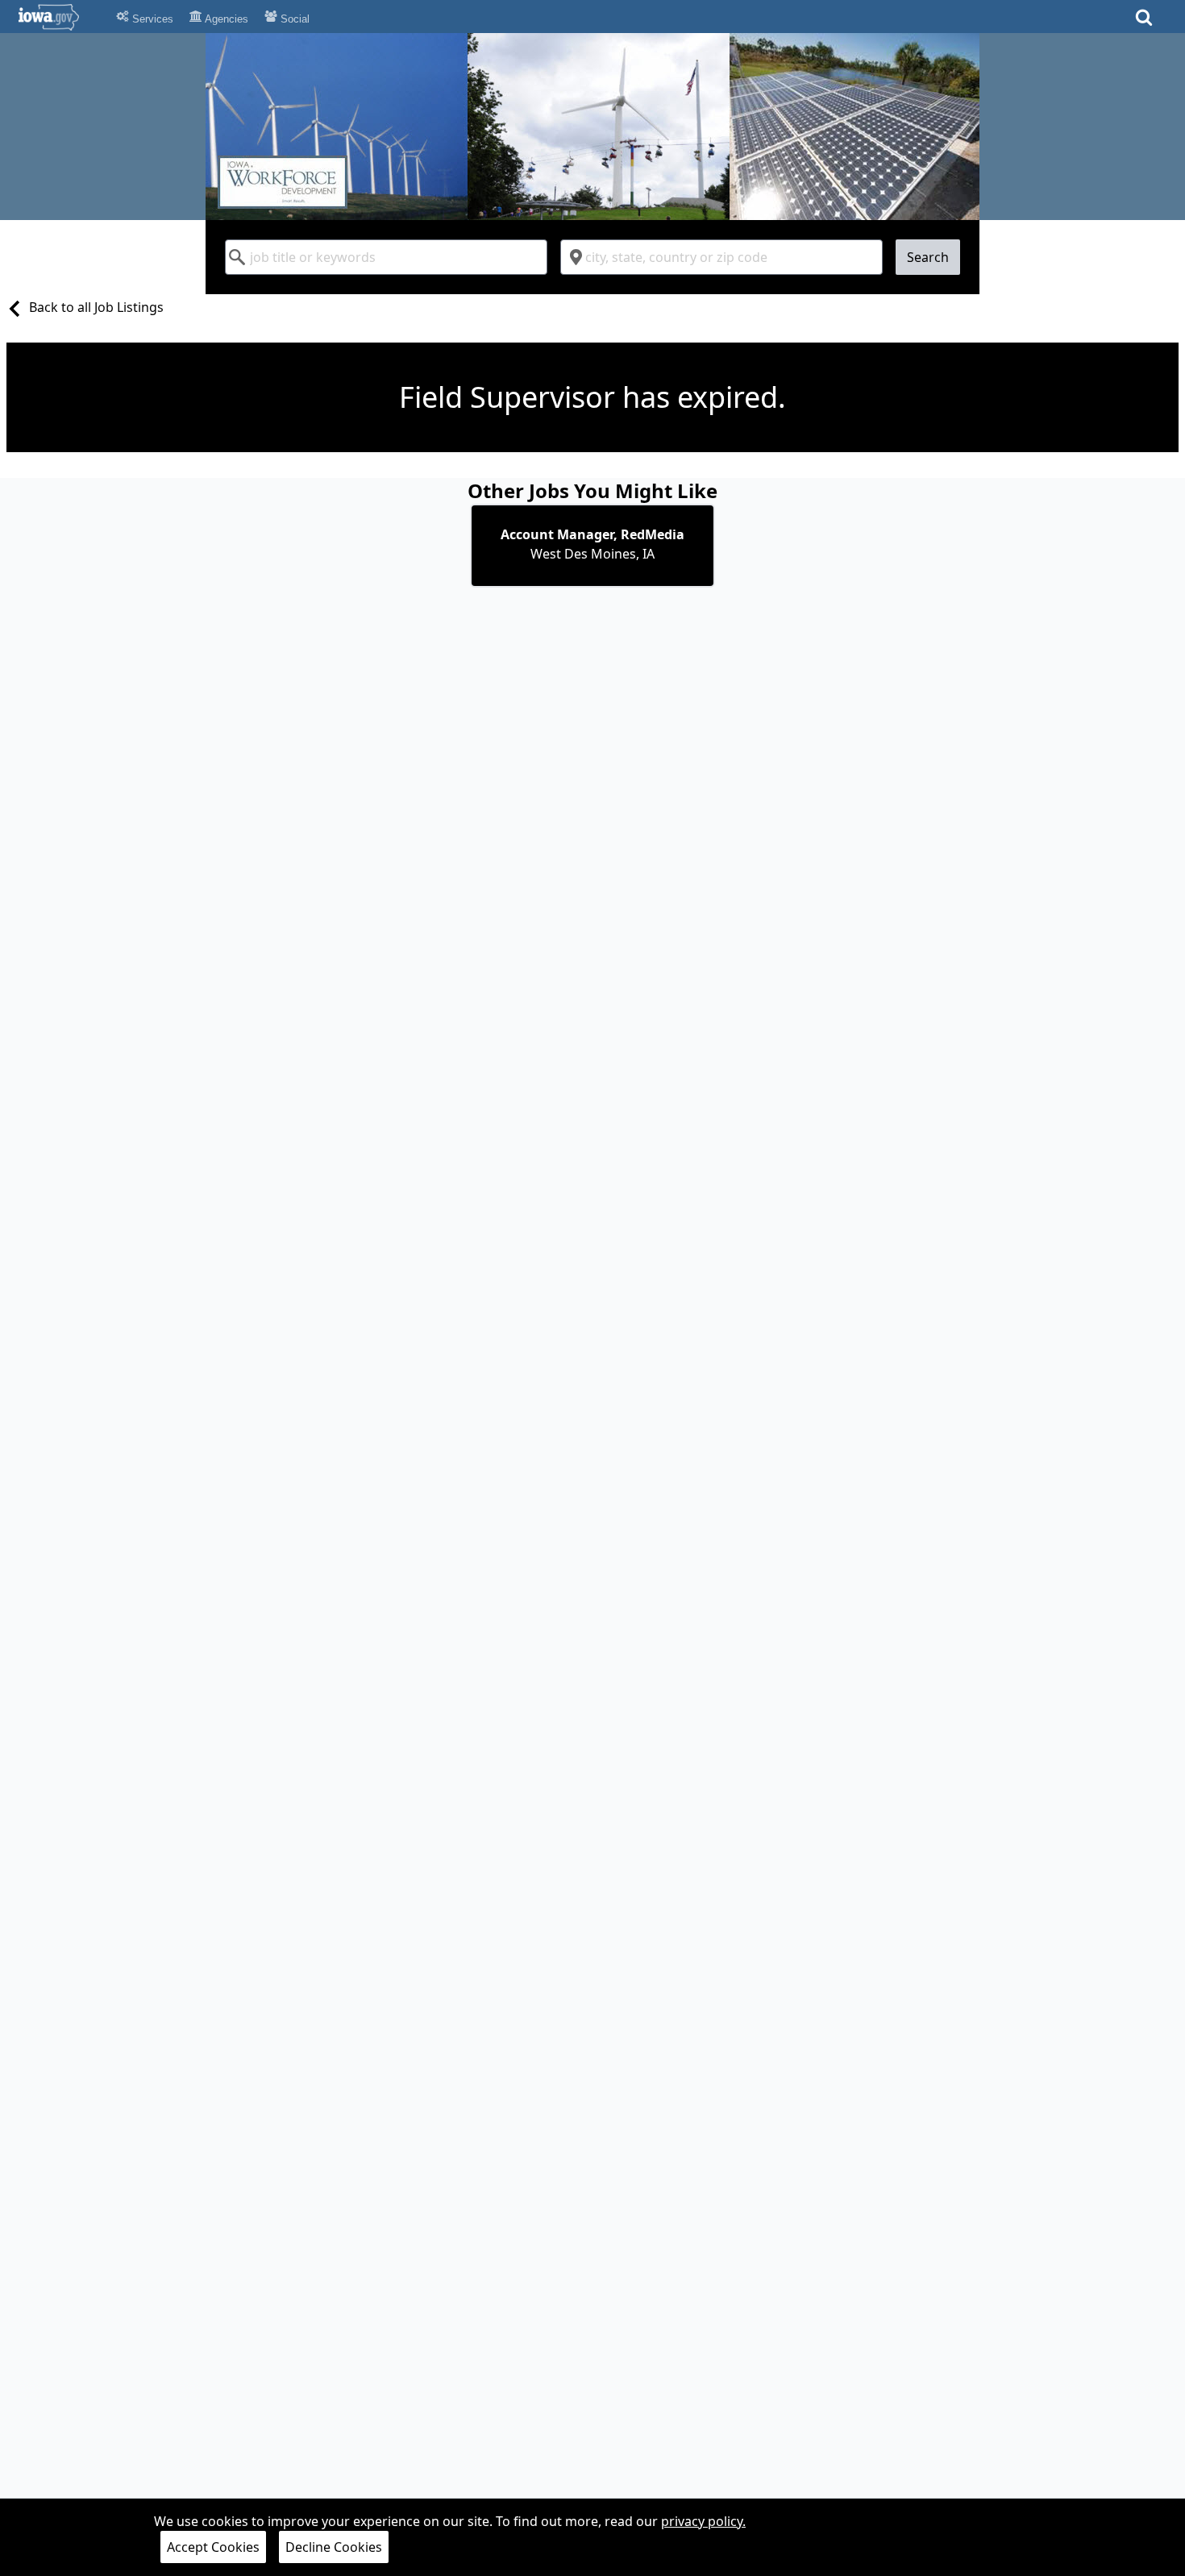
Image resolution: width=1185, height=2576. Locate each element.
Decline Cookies (334, 2547)
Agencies (225, 19)
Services (151, 19)
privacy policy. (703, 2521)
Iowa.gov (58, 17)
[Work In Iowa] (592, 127)
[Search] (1144, 22)
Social (293, 19)
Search (928, 257)
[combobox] (386, 257)
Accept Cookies (213, 2547)
